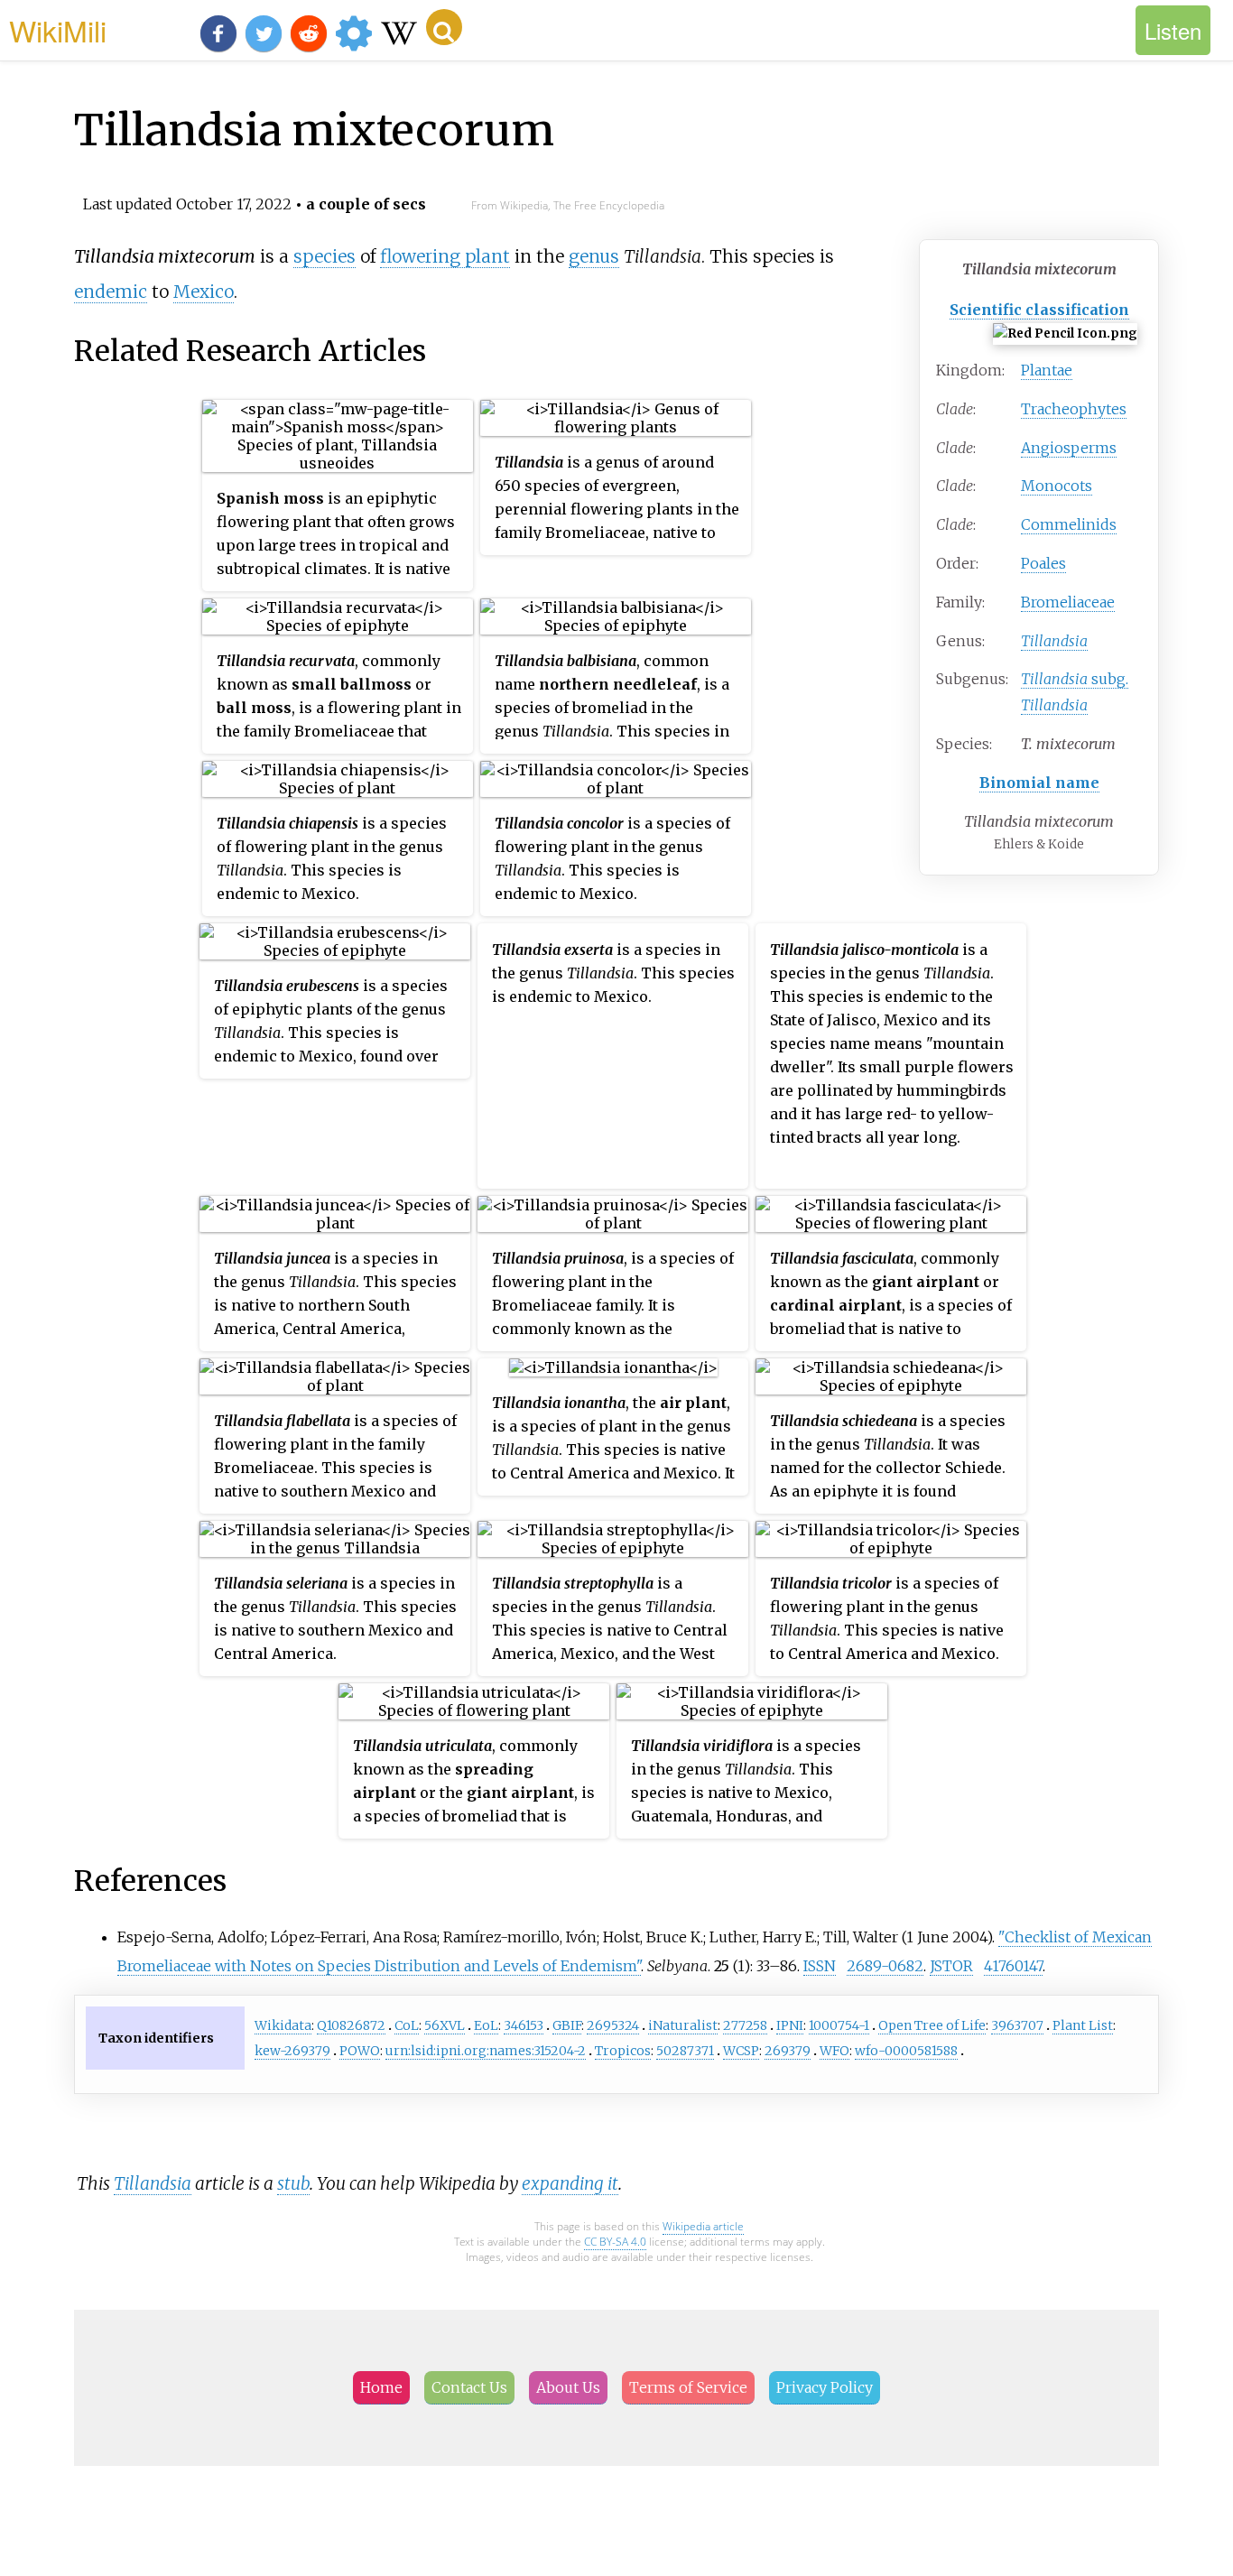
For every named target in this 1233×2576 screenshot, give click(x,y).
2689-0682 (885, 1966)
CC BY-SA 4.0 (615, 2242)
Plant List (1083, 2025)
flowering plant (445, 256)
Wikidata (283, 2025)
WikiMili (58, 30)
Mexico (204, 292)
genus (594, 256)
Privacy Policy (825, 2387)
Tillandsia (153, 2183)
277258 (745, 2025)
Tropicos (623, 2051)
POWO (360, 2051)
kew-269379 (292, 2051)
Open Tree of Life (932, 2025)
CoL (407, 2025)
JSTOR (951, 1966)
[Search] (444, 27)
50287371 (685, 2051)
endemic (111, 292)
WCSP (741, 2051)
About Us (568, 2387)
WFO (834, 2051)
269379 (788, 2051)
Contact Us (469, 2387)
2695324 (613, 2025)
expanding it (570, 2183)
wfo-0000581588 (906, 2051)
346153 (524, 2025)
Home (381, 2387)
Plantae (1047, 370)
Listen (1173, 30)
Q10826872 (351, 2025)
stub (293, 2183)
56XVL (445, 2025)
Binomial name (1039, 783)
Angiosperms (1069, 448)
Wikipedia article (703, 2226)
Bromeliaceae (1068, 602)
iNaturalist (683, 2025)
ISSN (820, 1966)
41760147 (1013, 1966)
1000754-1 (839, 2025)
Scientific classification (1039, 310)
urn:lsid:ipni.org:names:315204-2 (486, 2051)
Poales (1043, 563)
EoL (486, 2025)
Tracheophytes (1074, 409)
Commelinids (1069, 524)
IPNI (790, 2025)
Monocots (1057, 486)
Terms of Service (688, 2387)
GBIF (567, 2025)
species (324, 256)
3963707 (1017, 2025)
